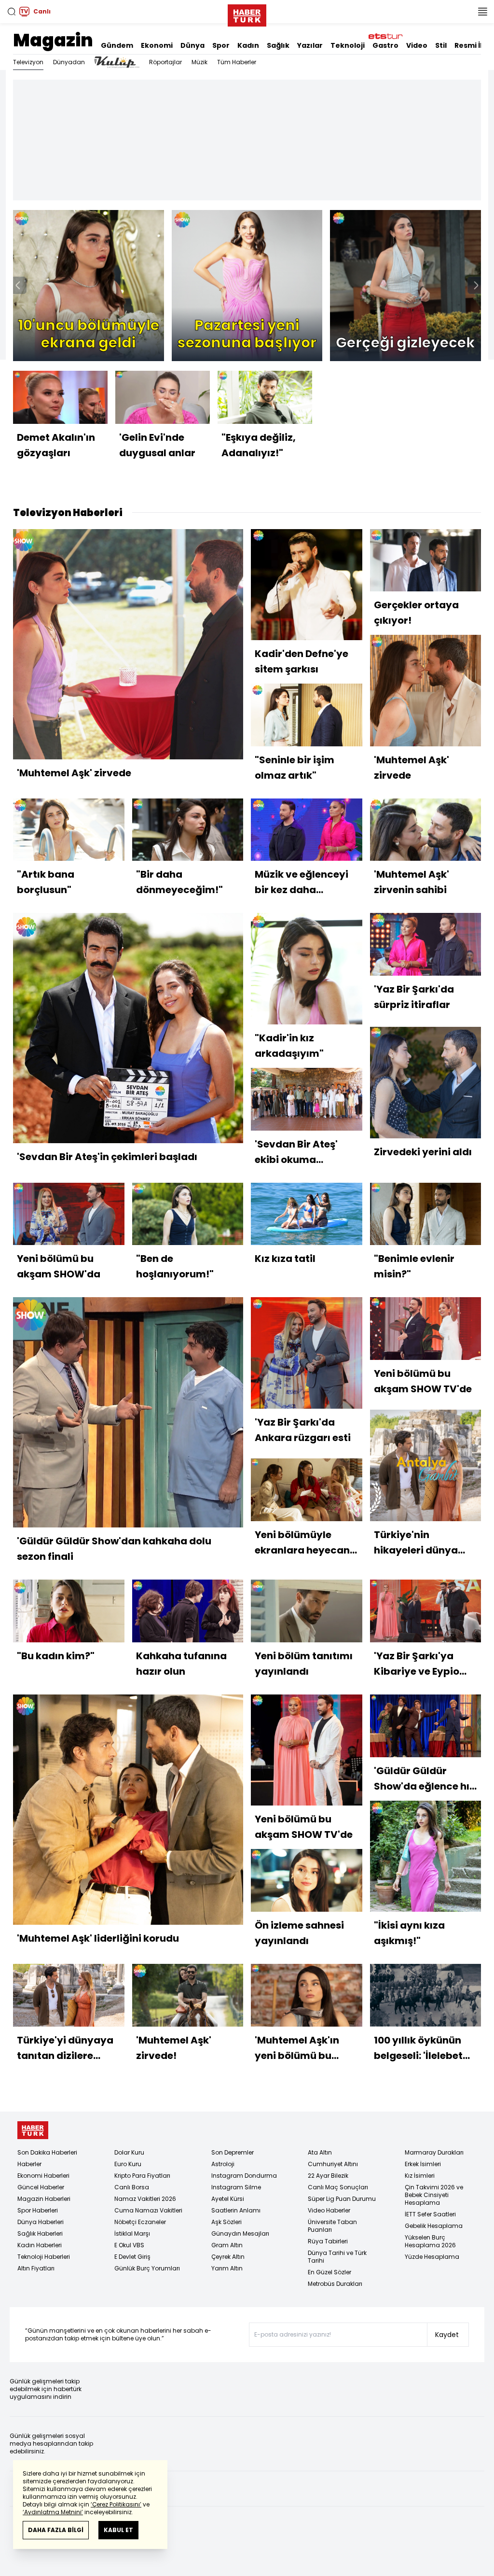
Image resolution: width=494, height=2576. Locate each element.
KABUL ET (118, 2530)
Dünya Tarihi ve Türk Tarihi (337, 2257)
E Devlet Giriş (132, 2257)
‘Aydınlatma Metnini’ (53, 2512)
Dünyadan (69, 62)
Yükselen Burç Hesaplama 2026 (430, 2241)
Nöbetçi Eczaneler (140, 2222)
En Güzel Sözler (329, 2272)
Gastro (385, 45)
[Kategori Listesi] (482, 12)
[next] (476, 285)
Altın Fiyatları (36, 2268)
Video (417, 45)
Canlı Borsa (132, 2187)
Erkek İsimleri (423, 2164)
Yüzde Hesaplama (432, 2257)
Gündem (117, 45)
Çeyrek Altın (228, 2257)
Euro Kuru (128, 2164)
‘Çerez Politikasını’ (116, 2504)
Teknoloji (348, 45)
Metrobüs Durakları (335, 2284)
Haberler (29, 2164)
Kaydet (447, 2335)
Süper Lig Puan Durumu (342, 2199)
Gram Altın (227, 2245)
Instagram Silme (236, 2187)
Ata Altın (320, 2152)
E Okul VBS (129, 2245)
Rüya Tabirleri (328, 2241)
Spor (221, 45)
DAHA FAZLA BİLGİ (56, 2530)
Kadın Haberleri (40, 2245)
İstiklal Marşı (132, 2233)
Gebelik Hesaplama (434, 2226)
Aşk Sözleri (226, 2222)
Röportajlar (165, 62)
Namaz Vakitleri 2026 (145, 2199)
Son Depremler (233, 2152)
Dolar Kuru (129, 2152)
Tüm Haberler (237, 62)
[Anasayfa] (33, 2130)
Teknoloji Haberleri (44, 2257)
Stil (441, 45)
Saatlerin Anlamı (236, 2210)
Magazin (53, 40)
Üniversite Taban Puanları (332, 2226)
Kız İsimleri (420, 2176)
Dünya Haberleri (41, 2222)
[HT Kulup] (117, 62)
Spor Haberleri (38, 2210)
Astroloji (223, 2164)
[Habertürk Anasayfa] (247, 14)
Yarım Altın (227, 2268)
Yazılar (310, 45)
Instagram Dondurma (244, 2176)
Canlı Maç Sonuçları (338, 2187)
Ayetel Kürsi (228, 2199)
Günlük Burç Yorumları (147, 2268)
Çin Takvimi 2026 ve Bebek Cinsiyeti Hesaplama (434, 2195)
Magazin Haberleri (44, 2199)
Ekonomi (157, 45)
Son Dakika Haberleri (47, 2152)
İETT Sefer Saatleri (430, 2214)
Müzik (199, 62)
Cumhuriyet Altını (333, 2164)
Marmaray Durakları (434, 2152)
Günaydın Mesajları (240, 2233)
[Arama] (12, 12)
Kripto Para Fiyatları (142, 2176)
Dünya (192, 45)
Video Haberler (329, 2210)
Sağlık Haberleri (40, 2233)
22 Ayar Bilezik (328, 2176)
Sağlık (278, 45)
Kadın (248, 45)
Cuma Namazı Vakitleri (148, 2210)
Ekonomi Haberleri (43, 2176)
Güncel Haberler (41, 2187)
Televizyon (28, 62)
